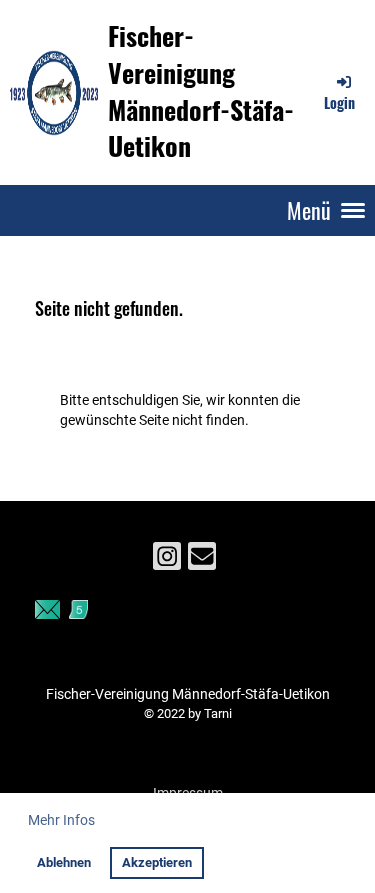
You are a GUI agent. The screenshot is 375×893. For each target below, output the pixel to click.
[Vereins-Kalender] (78, 614)
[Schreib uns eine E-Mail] (202, 560)
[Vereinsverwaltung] (47, 614)
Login (339, 102)
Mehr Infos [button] (61, 820)
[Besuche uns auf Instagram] (167, 560)
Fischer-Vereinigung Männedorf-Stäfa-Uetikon (201, 91)
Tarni (218, 713)
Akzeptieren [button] (157, 862)
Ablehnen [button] (64, 862)
